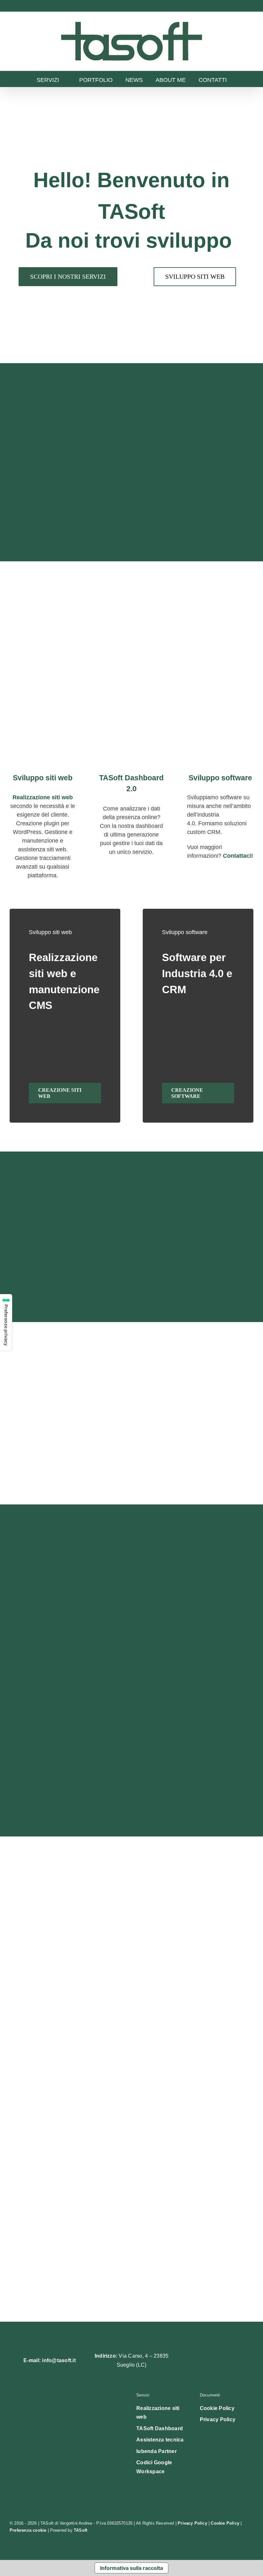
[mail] (221, 2361)
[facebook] (189, 2361)
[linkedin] (205, 2361)
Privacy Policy (192, 2523)
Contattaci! (238, 856)
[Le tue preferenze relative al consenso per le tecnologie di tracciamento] (6, 1323)
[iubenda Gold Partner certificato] (68, 2415)
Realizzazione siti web (43, 797)
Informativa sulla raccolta (131, 2568)
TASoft (81, 2530)
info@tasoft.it (59, 2360)
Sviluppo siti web (43, 778)
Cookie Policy (225, 2523)
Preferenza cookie (28, 2530)
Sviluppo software (220, 778)
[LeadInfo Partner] (68, 2464)
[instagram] (237, 2361)
